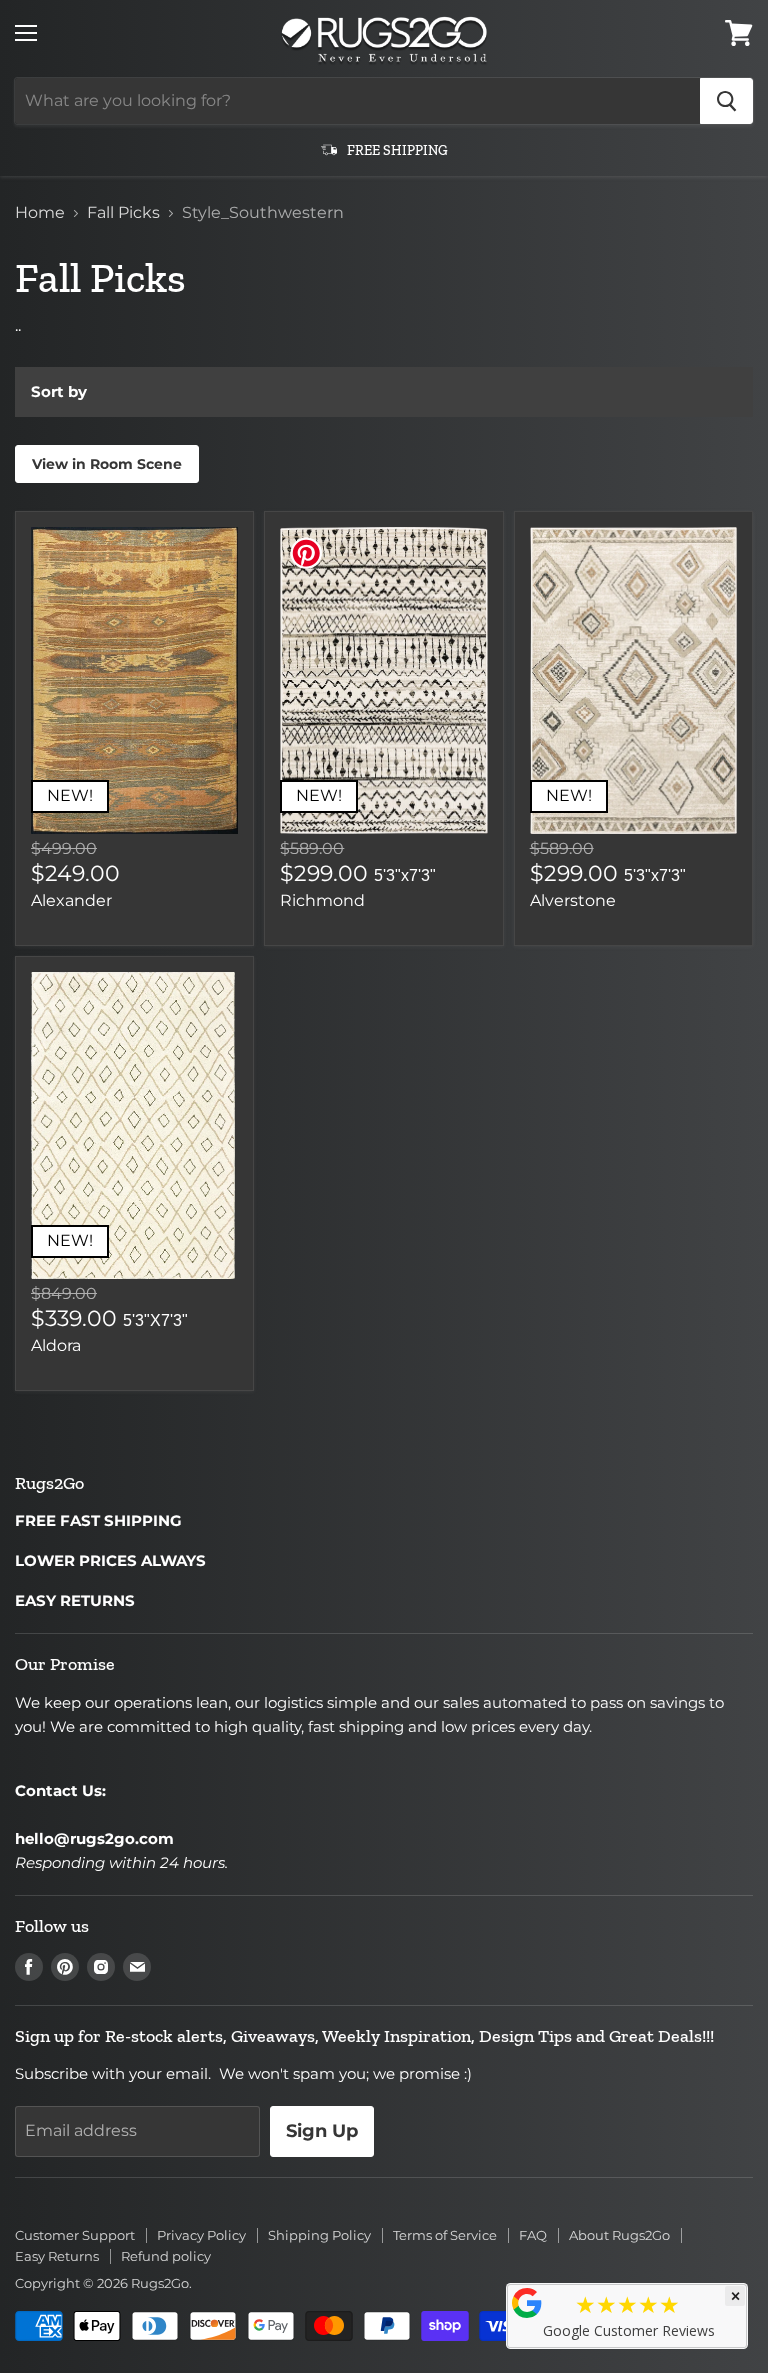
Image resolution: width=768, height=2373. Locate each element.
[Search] (726, 101)
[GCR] (527, 2303)
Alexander (71, 900)
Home (40, 213)
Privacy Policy (201, 2235)
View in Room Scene (107, 464)
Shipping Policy (319, 2235)
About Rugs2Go (619, 2235)
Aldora (56, 1345)
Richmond (322, 900)
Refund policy (166, 2256)
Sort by (59, 391)
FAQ (533, 2235)
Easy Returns (57, 2256)
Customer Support (75, 2235)
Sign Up (322, 2131)
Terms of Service (445, 2235)
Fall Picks (123, 213)
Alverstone (573, 900)
